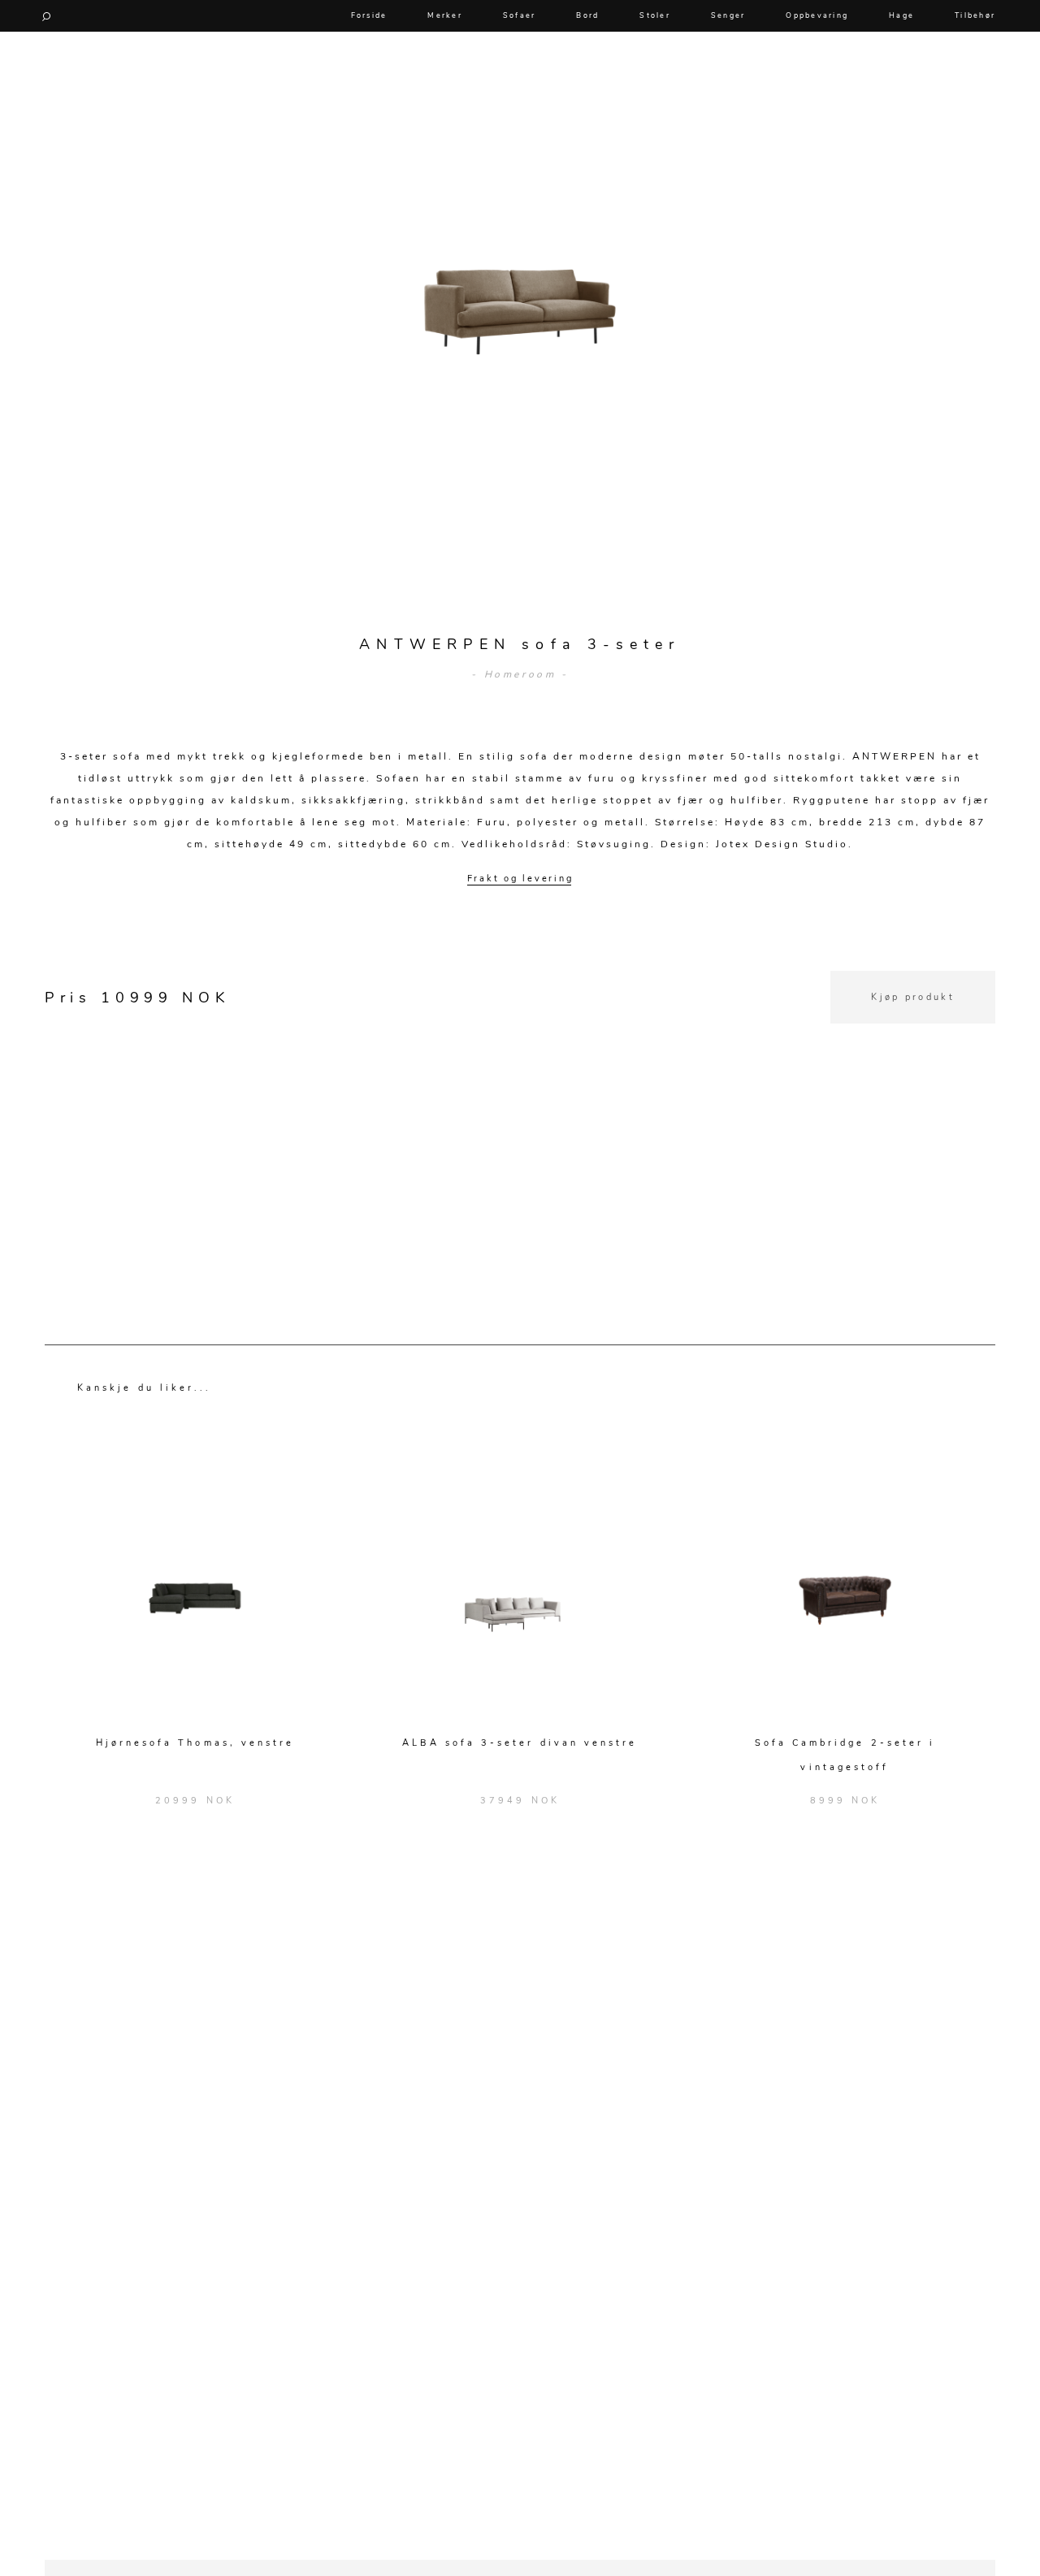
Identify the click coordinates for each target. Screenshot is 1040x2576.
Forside (369, 15)
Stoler (655, 15)
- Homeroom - (520, 674)
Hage (901, 15)
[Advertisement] (520, 1137)
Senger (728, 15)
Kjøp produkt (913, 997)
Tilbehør (975, 15)
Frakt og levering (520, 879)
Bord (587, 15)
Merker (445, 15)
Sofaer (520, 15)
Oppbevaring (817, 15)
